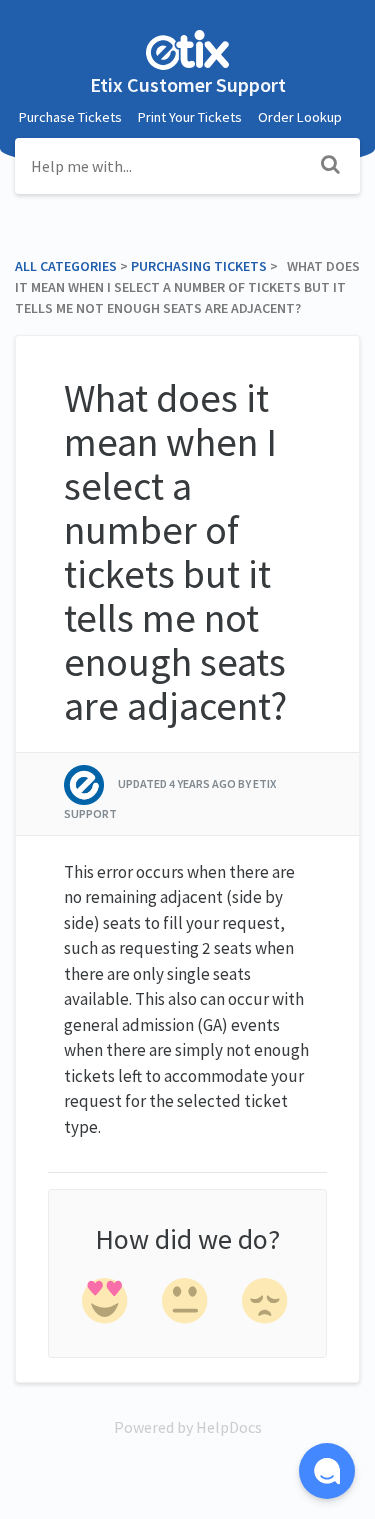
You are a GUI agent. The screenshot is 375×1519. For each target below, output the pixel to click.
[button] (327, 1471)
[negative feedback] (265, 1305)
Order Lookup (300, 117)
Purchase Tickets (70, 117)
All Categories (66, 266)
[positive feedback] (105, 1305)
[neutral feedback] (185, 1305)
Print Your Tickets (190, 117)
